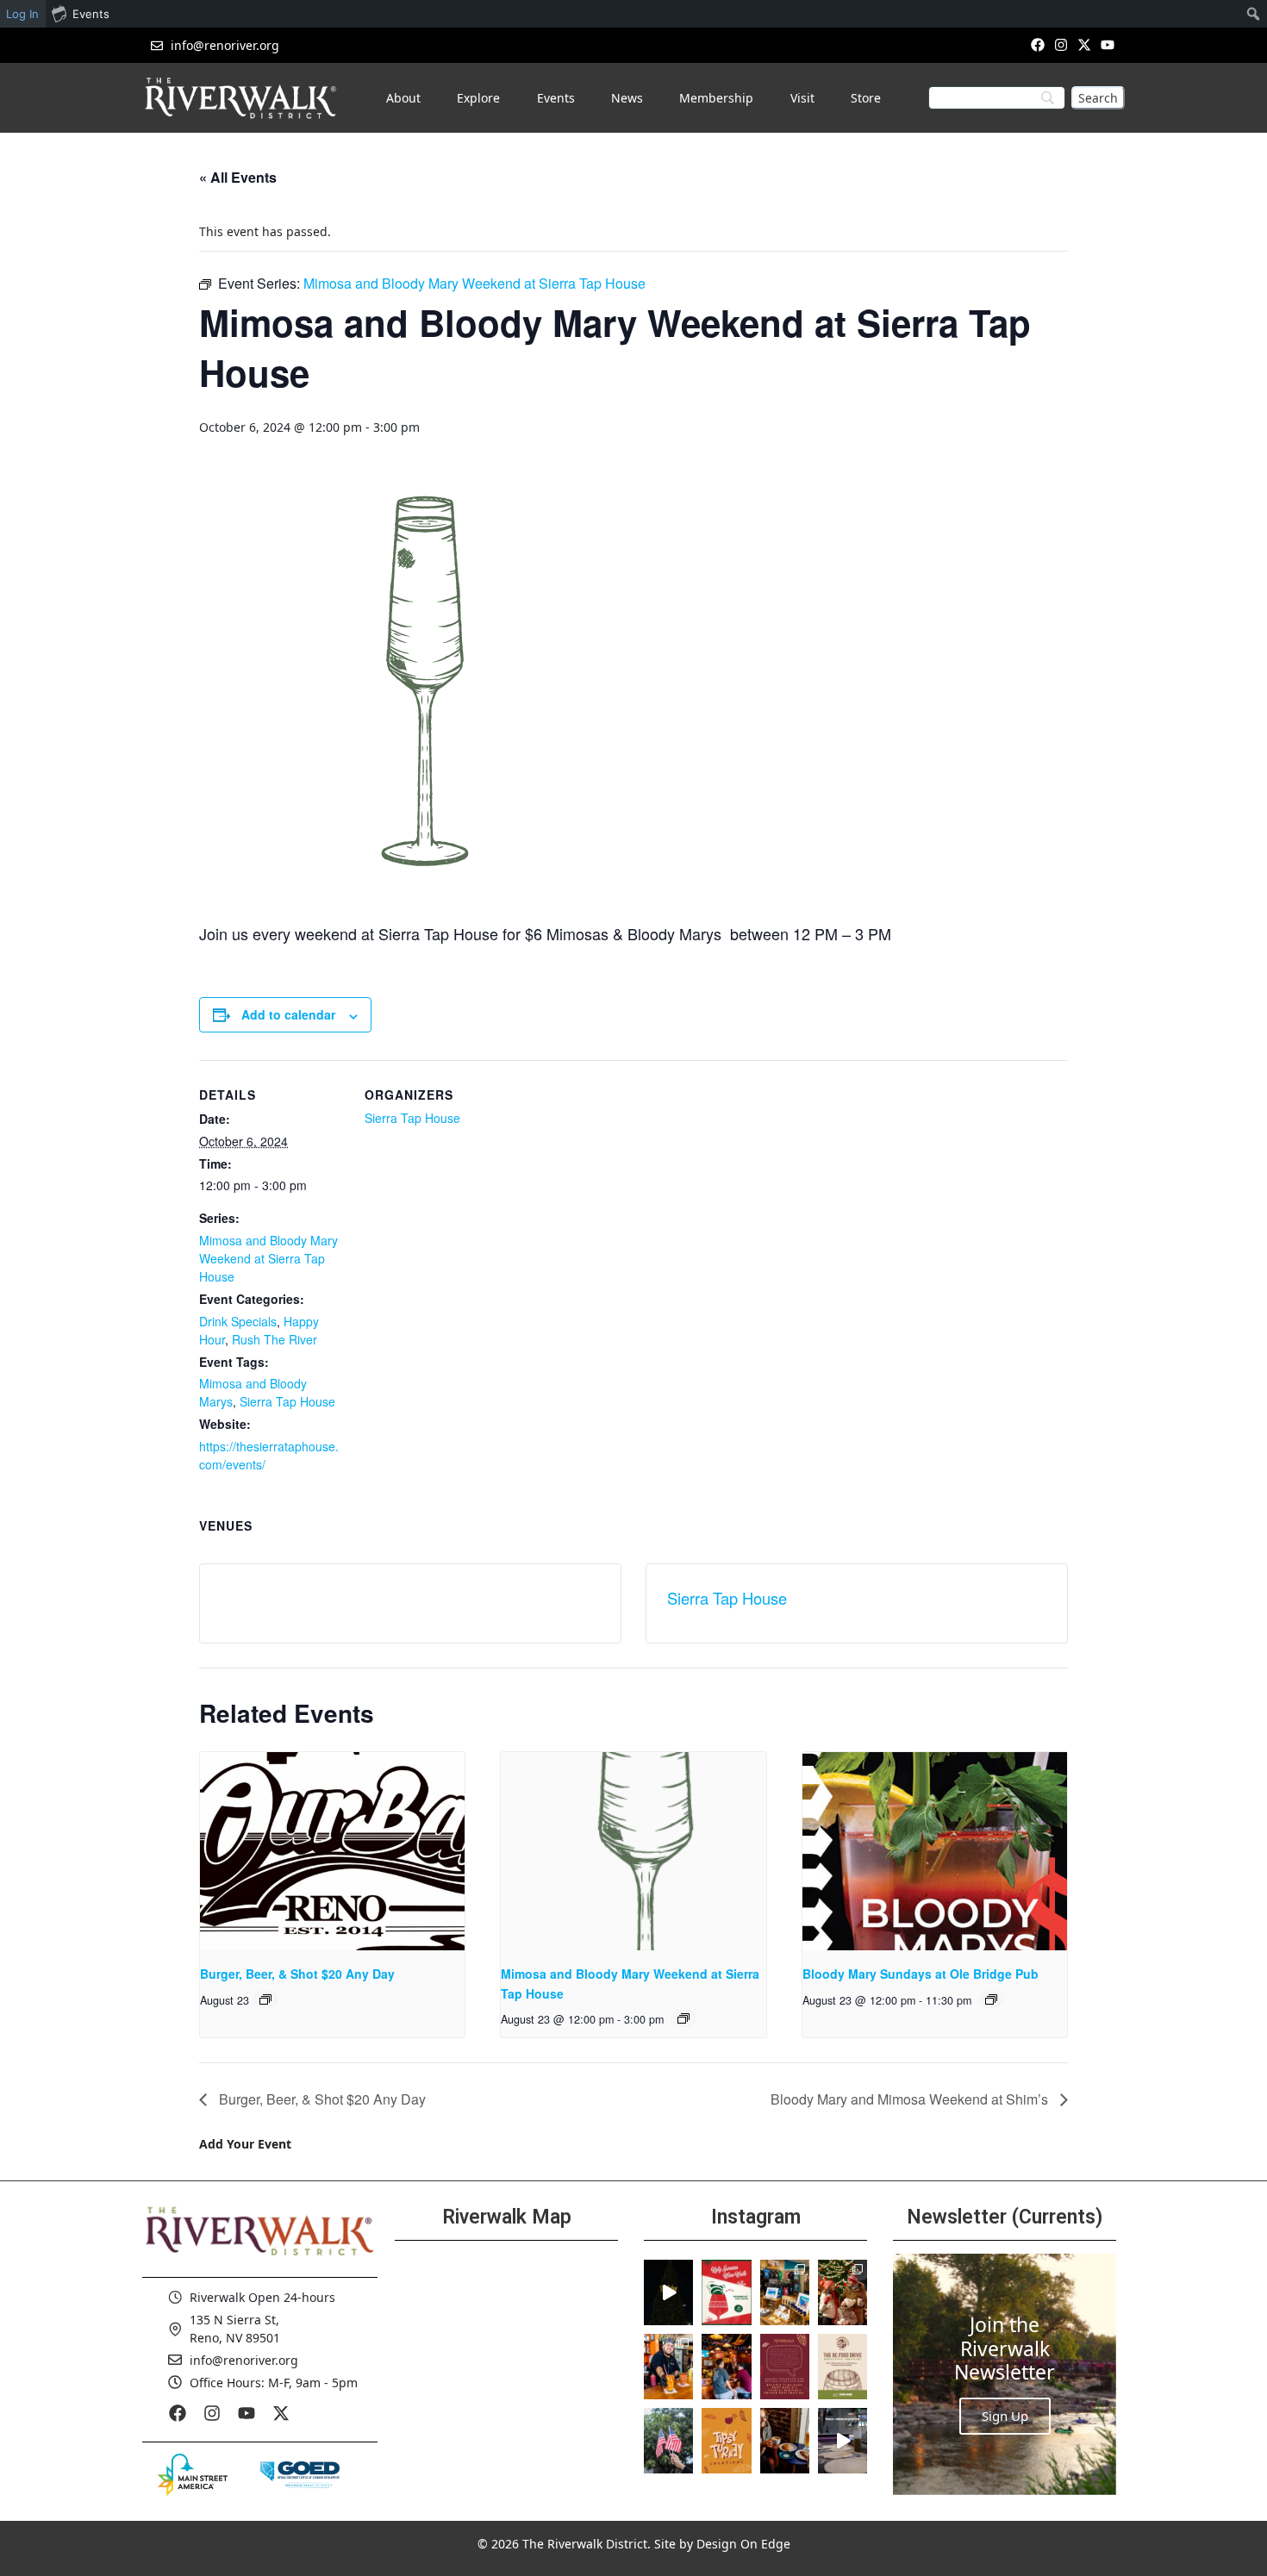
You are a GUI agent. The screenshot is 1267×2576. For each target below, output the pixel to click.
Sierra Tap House (287, 1401)
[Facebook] (1037, 44)
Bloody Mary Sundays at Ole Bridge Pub (921, 1974)
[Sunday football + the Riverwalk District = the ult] (726, 2367)
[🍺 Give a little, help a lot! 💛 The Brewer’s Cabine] (843, 2367)
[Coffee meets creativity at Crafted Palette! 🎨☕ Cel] (785, 2441)
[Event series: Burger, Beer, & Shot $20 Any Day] (265, 1999)
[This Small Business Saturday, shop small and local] (785, 2292)
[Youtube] (1108, 44)
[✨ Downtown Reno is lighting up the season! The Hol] (843, 2292)
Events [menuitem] (91, 14)
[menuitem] (1254, 14)
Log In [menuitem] (22, 14)
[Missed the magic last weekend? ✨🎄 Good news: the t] (668, 2292)
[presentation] (332, 1851)
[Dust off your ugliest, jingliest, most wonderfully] (726, 2292)
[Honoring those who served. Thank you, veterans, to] (668, 2441)
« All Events (238, 177)
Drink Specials (238, 1321)
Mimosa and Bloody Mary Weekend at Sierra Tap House (268, 1258)
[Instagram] (1061, 44)
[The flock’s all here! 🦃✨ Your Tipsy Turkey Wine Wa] (726, 2441)
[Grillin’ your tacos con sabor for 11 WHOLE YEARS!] (668, 2367)
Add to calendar (288, 1014)
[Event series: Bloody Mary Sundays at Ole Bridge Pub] (991, 1999)
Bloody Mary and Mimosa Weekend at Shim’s (911, 2099)
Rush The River (275, 1339)
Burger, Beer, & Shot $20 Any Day (297, 1974)
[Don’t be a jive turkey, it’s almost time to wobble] (785, 2367)
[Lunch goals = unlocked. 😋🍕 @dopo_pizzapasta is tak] (843, 2441)
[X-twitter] (1085, 44)
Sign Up (1005, 2416)
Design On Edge (743, 2544)
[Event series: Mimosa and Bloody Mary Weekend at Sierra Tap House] (683, 2018)
